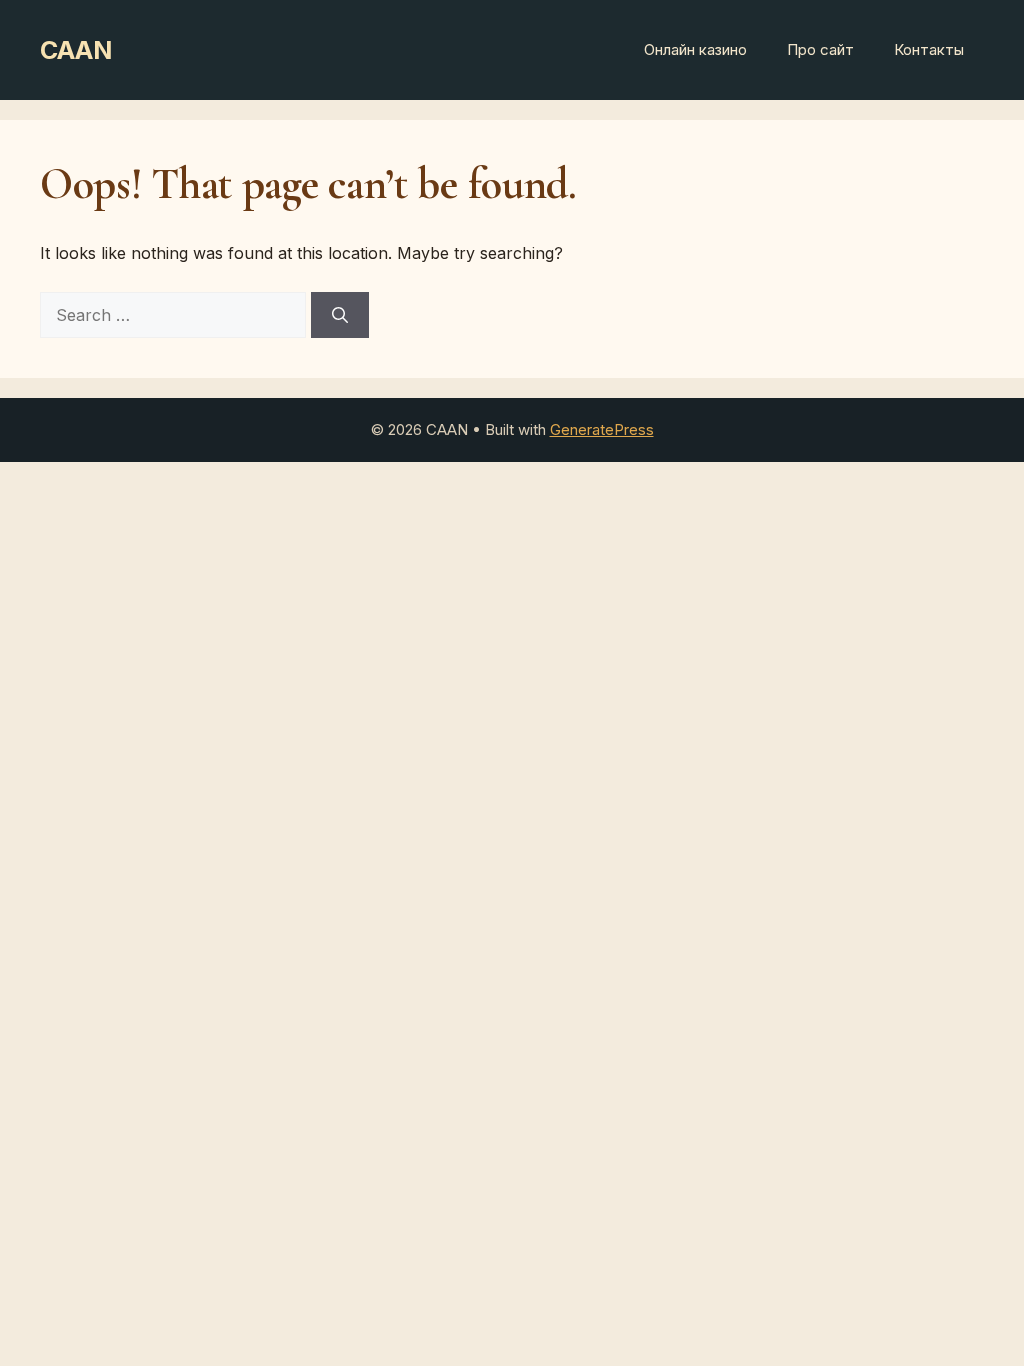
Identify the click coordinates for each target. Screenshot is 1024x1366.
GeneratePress (602, 429)
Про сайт (820, 49)
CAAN (76, 50)
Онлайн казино (695, 49)
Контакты (929, 49)
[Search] (340, 315)
